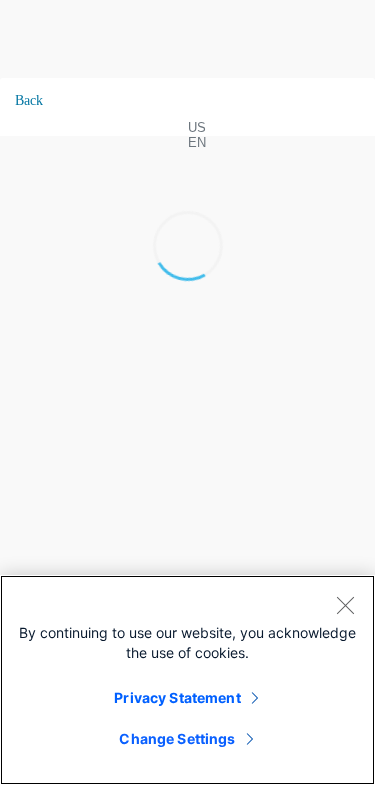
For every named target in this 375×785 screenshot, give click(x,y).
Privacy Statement (177, 697)
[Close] (345, 605)
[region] (187, 680)
